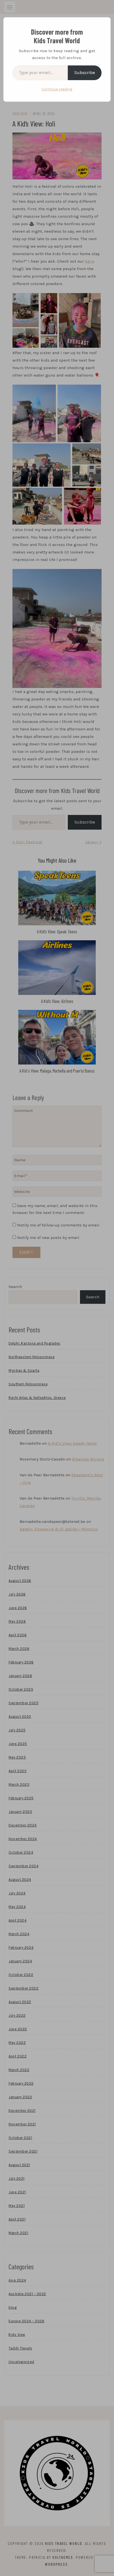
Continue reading (57, 89)
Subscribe (85, 73)
